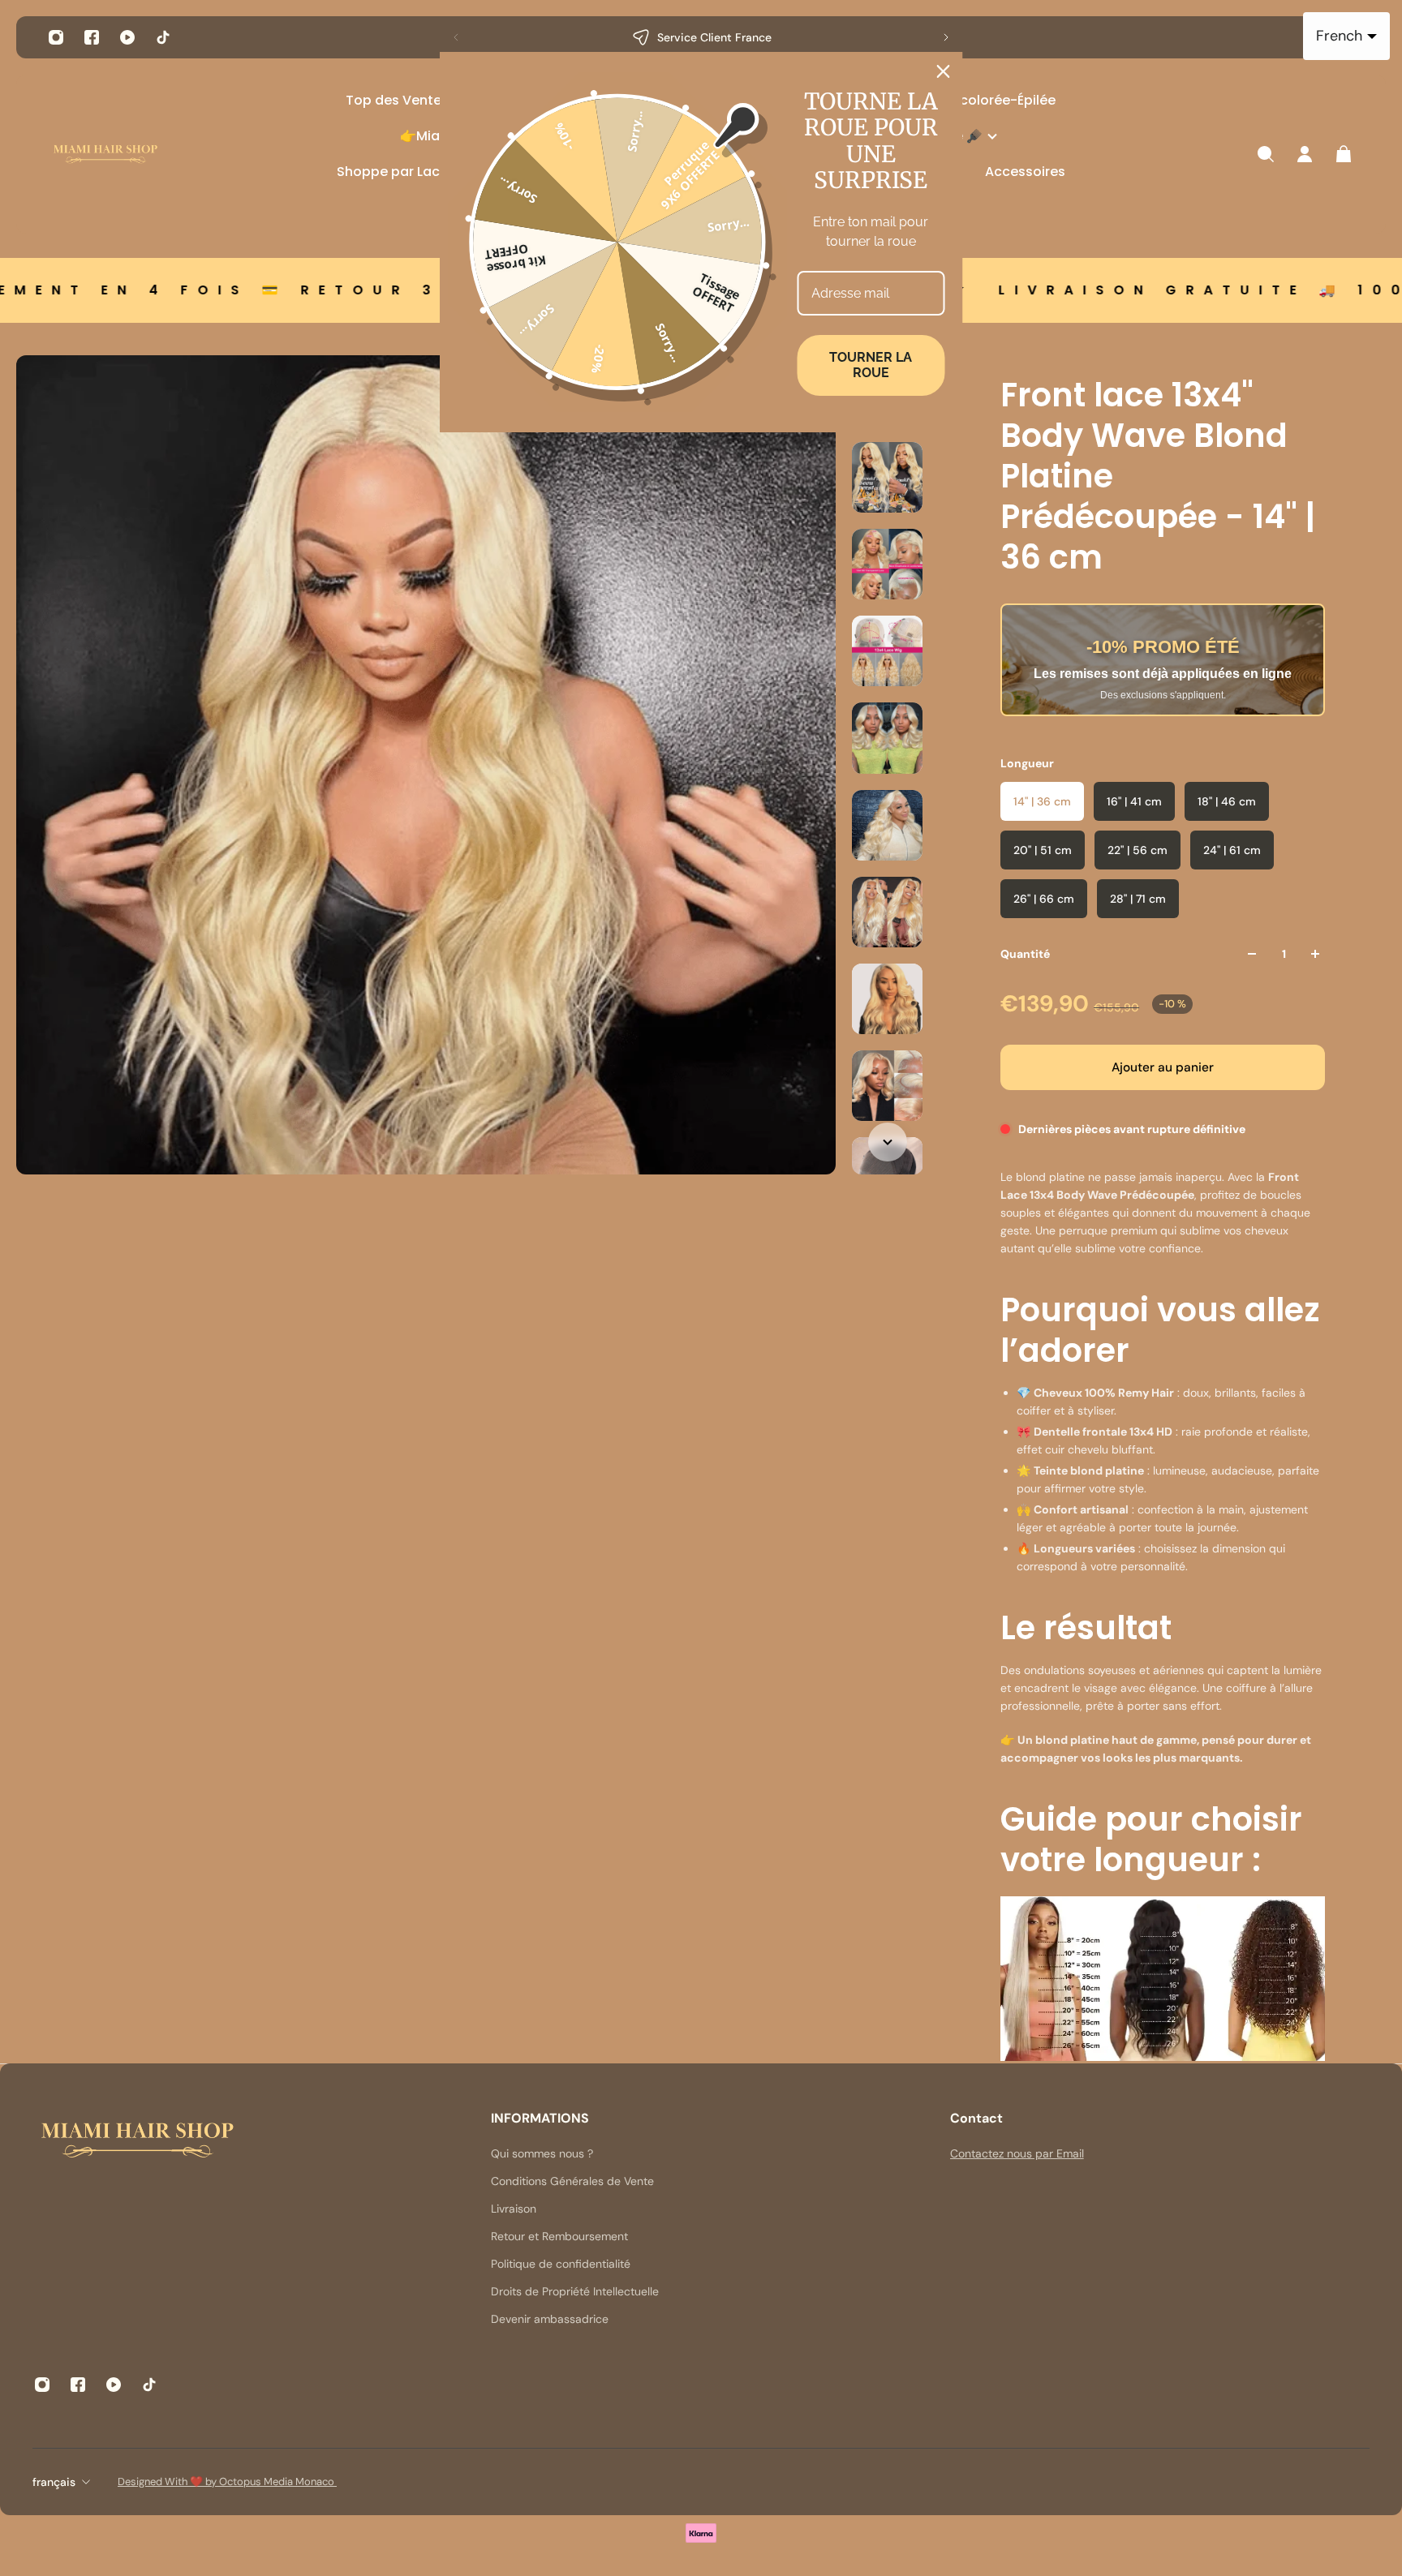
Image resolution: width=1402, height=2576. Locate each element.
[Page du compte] (1305, 154)
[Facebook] (92, 37)
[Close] (944, 71)
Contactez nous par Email (1017, 2153)
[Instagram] (56, 37)
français (54, 2482)
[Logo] (105, 155)
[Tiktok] (163, 37)
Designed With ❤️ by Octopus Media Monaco (227, 2482)
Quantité (1025, 954)
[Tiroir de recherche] (1266, 154)
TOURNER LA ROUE (871, 365)
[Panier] (1344, 154)
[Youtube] (127, 37)
